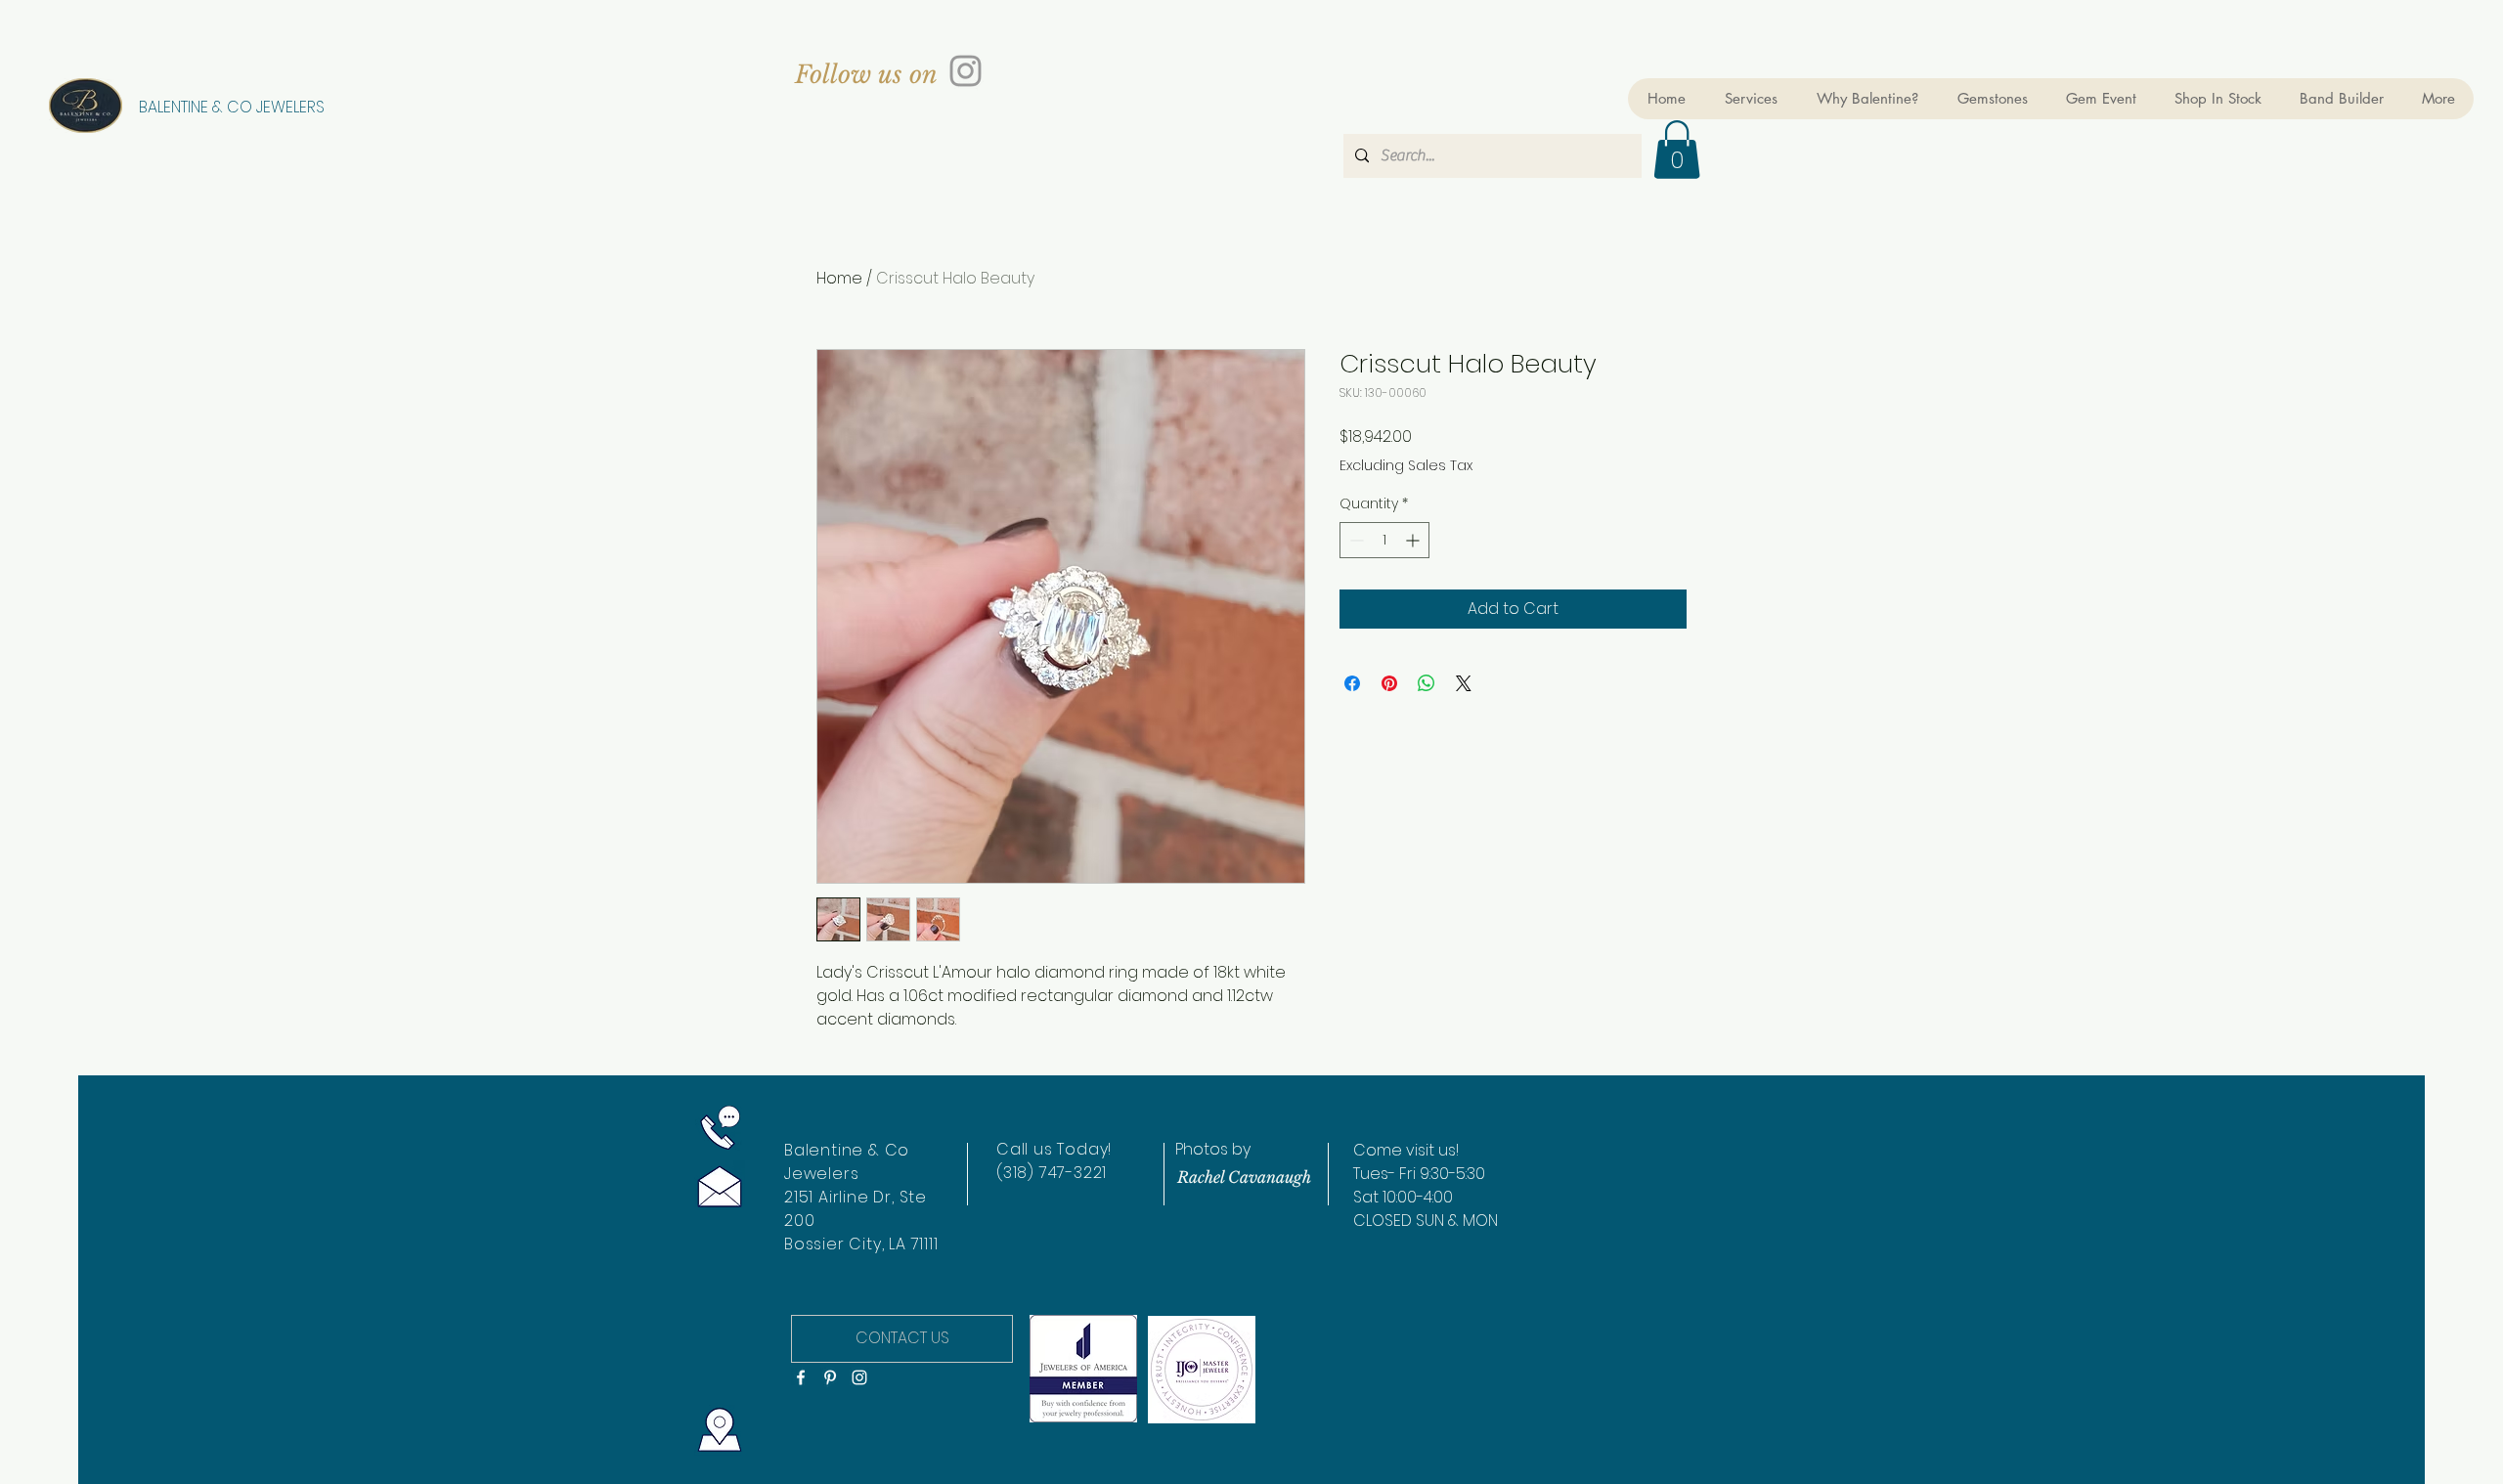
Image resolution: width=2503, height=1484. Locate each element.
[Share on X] (1464, 683)
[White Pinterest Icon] (830, 1377)
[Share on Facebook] (1352, 683)
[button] (1677, 150)
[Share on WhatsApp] (1427, 683)
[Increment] (1414, 540)
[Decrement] (1355, 540)
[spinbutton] (1384, 540)
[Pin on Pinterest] (1389, 683)
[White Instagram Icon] (859, 1377)
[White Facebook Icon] (801, 1377)
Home (839, 278)
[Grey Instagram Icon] (966, 71)
